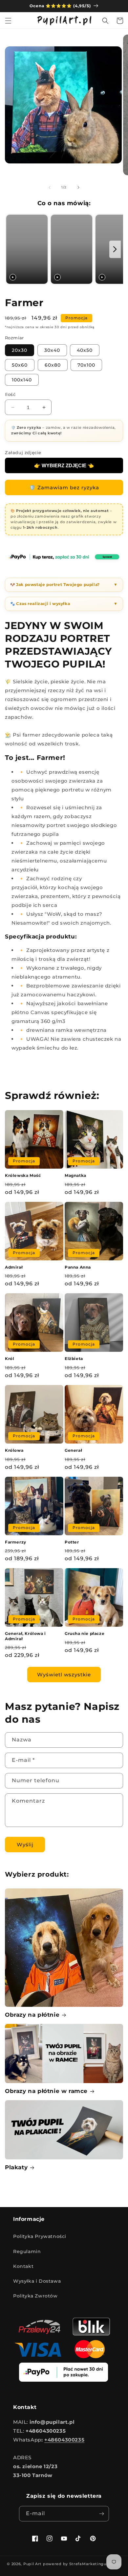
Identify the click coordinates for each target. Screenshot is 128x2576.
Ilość (10, 394)
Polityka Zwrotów (35, 2296)
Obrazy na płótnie (32, 2015)
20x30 (20, 350)
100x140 (22, 380)
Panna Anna (78, 1267)
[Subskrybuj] (101, 2514)
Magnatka (75, 1175)
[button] (8, 21)
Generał (73, 1450)
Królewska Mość (23, 1175)
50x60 (20, 365)
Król (10, 1359)
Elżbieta (74, 1359)
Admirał (14, 1267)
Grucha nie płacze (85, 1633)
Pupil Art (32, 2564)
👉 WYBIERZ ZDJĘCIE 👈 (64, 465)
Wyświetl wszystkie (64, 1675)
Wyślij (25, 1845)
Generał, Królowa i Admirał (25, 1636)
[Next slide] (115, 249)
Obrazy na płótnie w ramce (46, 2091)
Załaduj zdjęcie (23, 452)
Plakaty (16, 2167)
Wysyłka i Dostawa (37, 2281)
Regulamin (27, 2251)
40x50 (85, 350)
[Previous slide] (12, 249)
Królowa (14, 1450)
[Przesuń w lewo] (50, 187)
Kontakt (23, 2266)
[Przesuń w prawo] (78, 187)
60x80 (53, 365)
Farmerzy (16, 1542)
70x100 (86, 365)
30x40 (52, 350)
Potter (72, 1542)
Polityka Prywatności (40, 2236)
